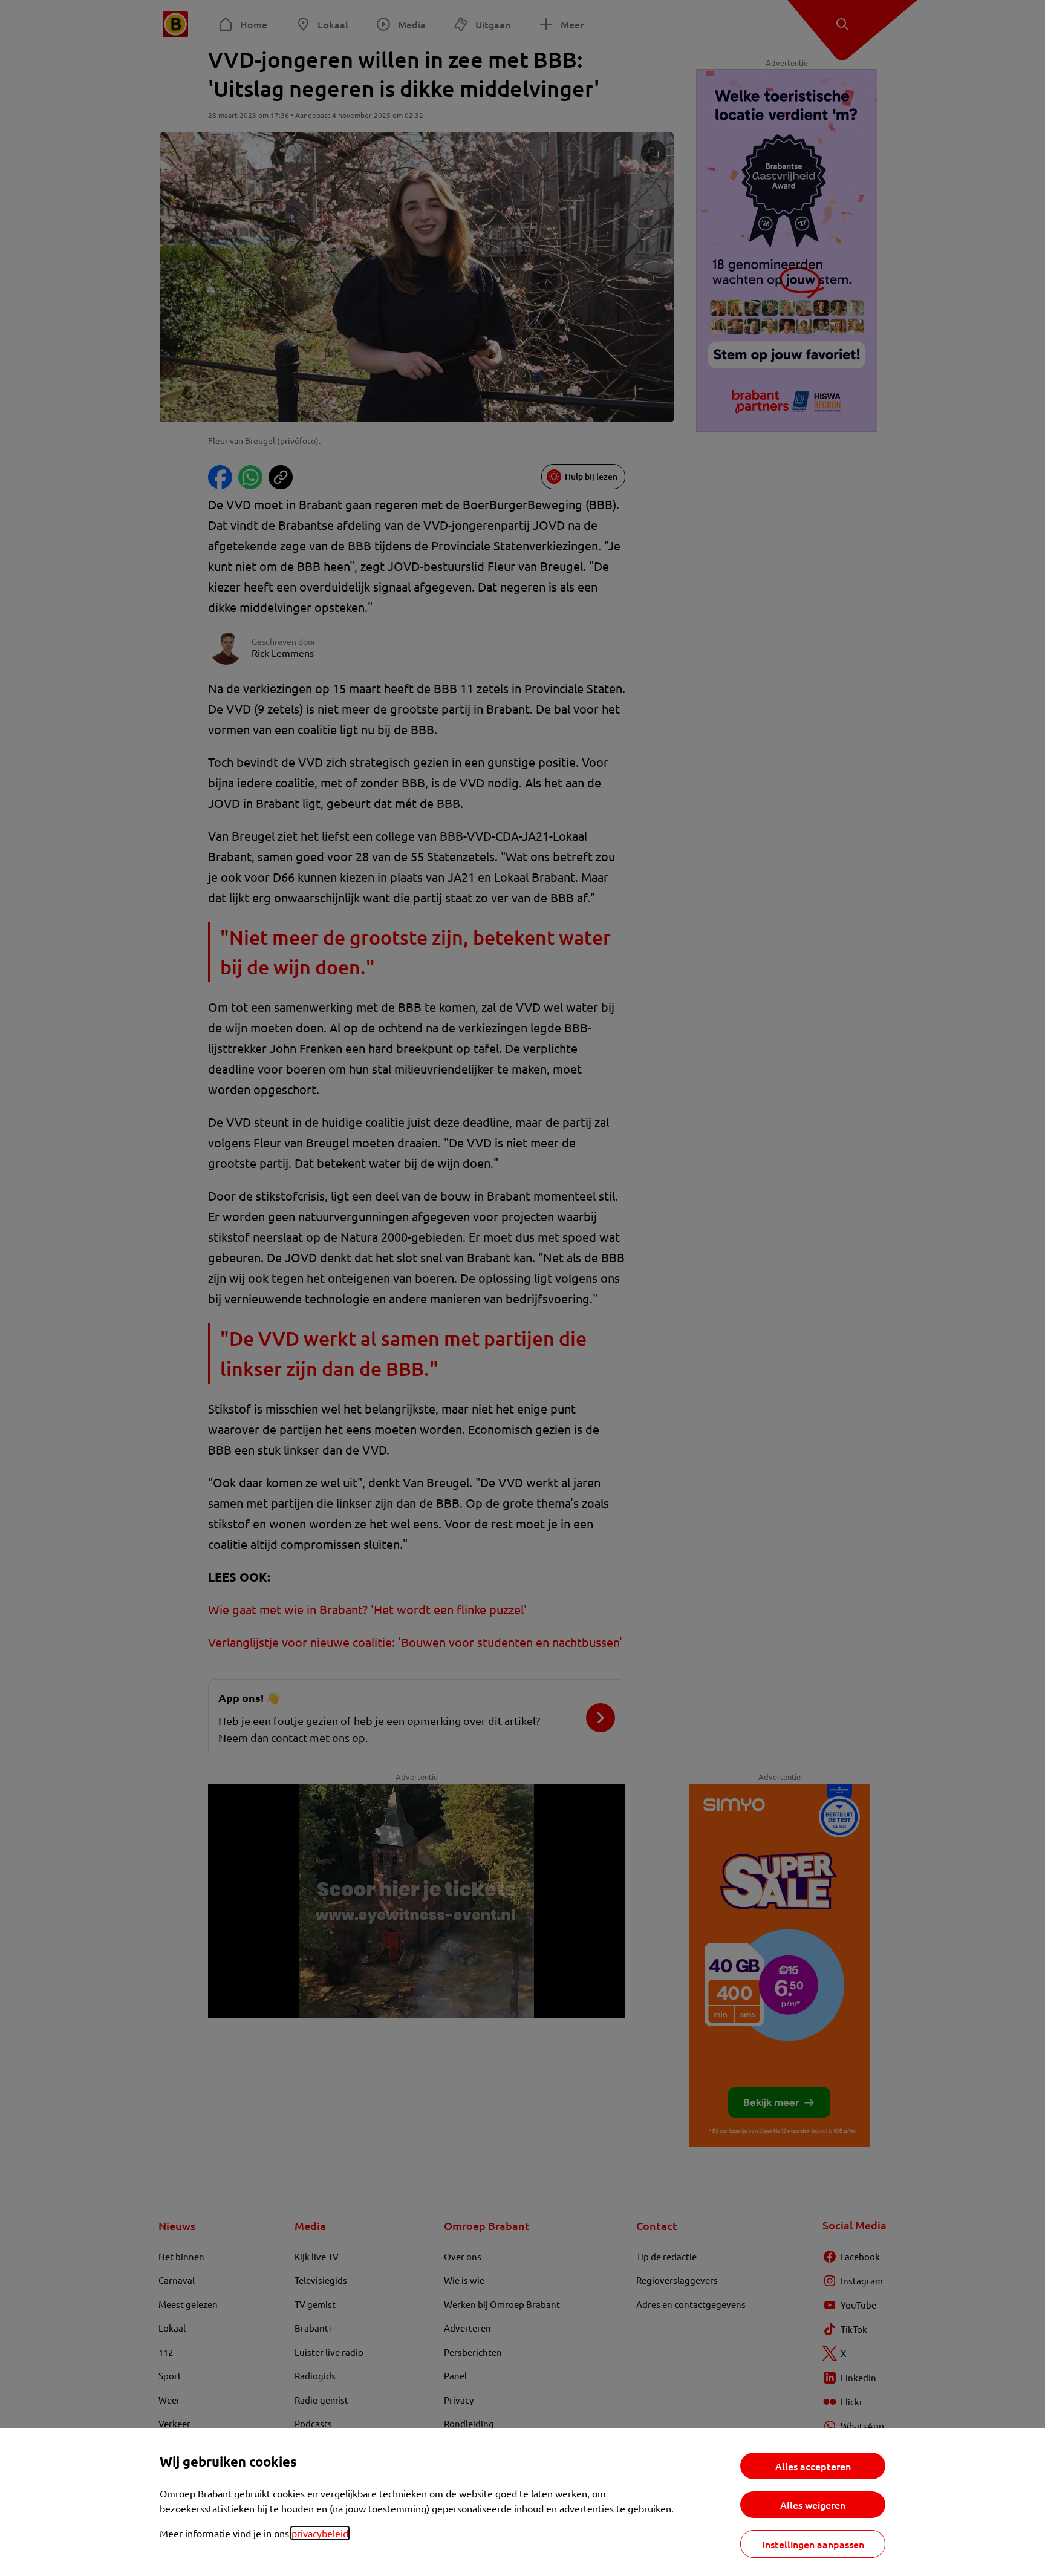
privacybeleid (320, 2533)
